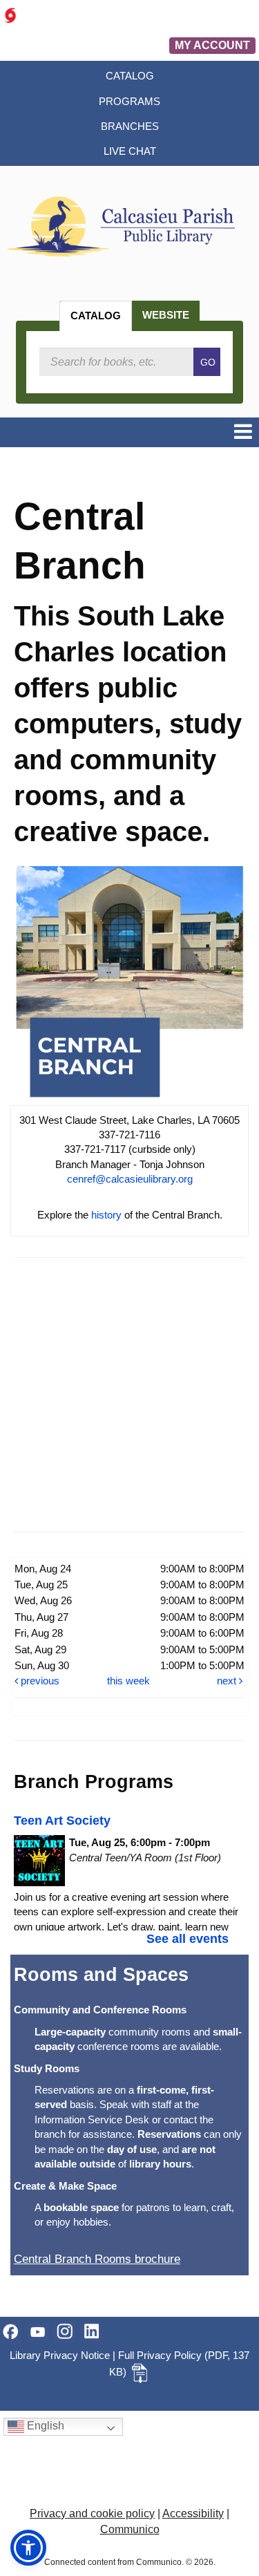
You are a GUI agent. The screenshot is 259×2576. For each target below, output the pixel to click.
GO (208, 362)
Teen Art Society (62, 1821)
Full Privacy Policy (160, 2355)
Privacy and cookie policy (92, 2513)
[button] (243, 432)
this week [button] (128, 1681)
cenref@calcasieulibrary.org (130, 1179)
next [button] (228, 1681)
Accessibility (193, 2513)
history (106, 1215)
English (44, 2426)
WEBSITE (166, 315)
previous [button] (39, 1681)
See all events (188, 1939)
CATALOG (96, 316)
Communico (130, 2529)
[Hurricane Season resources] (10, 15)
